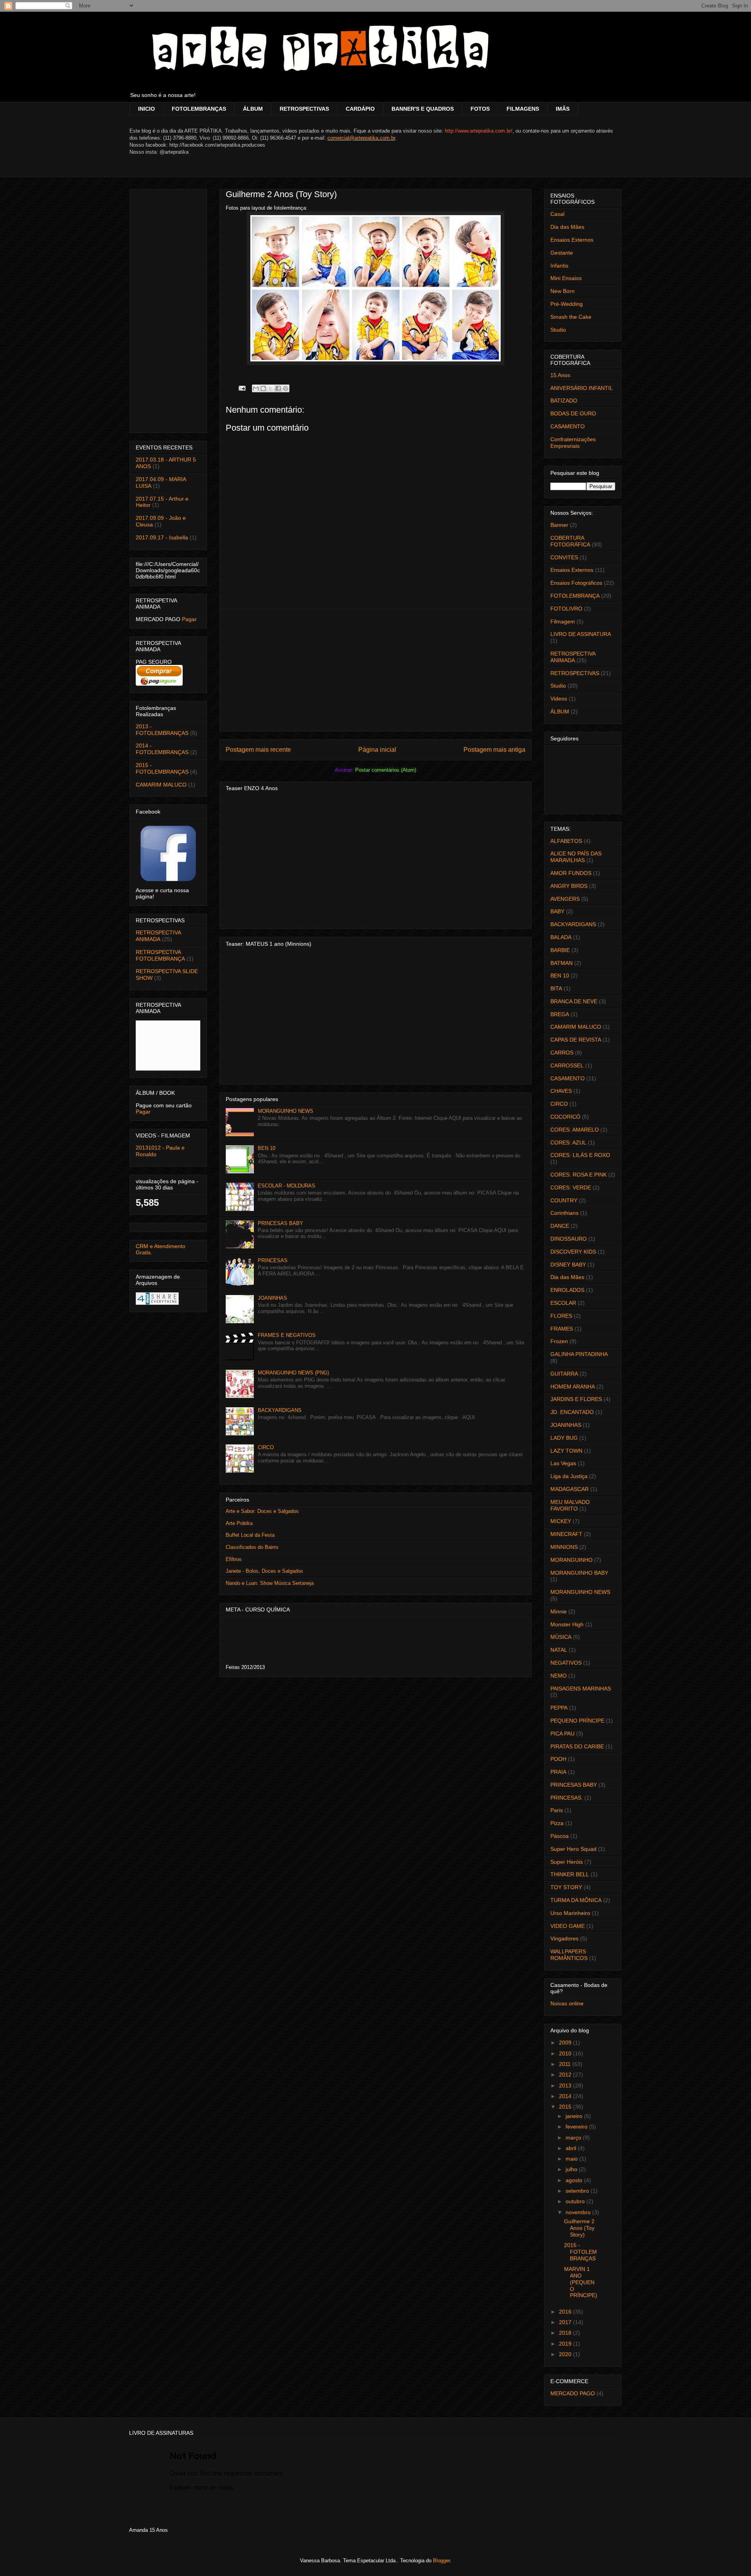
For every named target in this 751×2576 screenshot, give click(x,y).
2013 (566, 2086)
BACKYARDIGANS (280, 1410)
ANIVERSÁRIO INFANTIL (582, 388)
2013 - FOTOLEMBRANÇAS (162, 730)
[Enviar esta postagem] (242, 388)
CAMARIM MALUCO (161, 785)
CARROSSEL (567, 1065)
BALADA (561, 937)
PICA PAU (562, 1734)
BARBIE (560, 950)
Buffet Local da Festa (250, 1535)
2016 (566, 2312)
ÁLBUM (253, 109)
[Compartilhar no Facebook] (278, 388)
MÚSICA (561, 1637)
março (574, 2138)
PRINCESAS (273, 1260)
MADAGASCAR (570, 1489)
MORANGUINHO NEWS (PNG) (293, 1373)
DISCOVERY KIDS (573, 1252)
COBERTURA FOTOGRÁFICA (570, 541)
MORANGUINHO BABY (579, 1573)
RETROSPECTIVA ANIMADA (158, 936)
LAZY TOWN (566, 1451)
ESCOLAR (563, 1303)
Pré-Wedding (567, 304)
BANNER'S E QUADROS (423, 109)
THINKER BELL (570, 1874)
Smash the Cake (571, 317)
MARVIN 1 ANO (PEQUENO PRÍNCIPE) (581, 2282)
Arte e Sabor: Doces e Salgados (262, 1511)
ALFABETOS (566, 841)
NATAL (559, 1650)
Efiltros (234, 1559)
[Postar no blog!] (263, 388)
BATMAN (561, 963)
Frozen (559, 1341)
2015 (566, 2107)
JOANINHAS (272, 1298)
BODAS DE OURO (573, 413)
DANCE (560, 1226)
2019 (566, 2344)
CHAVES (561, 1091)
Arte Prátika (239, 1523)
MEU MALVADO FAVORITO (570, 1505)
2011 (566, 2064)
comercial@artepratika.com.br (361, 138)
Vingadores (564, 1938)
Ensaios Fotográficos (576, 583)
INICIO (146, 109)
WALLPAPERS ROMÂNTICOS (569, 1955)
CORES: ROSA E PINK (579, 1175)
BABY (557, 911)
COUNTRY (564, 1200)
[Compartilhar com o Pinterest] (286, 388)
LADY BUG (564, 1438)
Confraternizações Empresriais (573, 443)
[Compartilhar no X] (271, 388)
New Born (562, 291)
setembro (578, 2191)
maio (572, 2159)
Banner (559, 525)
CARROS (562, 1053)
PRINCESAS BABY (280, 1223)
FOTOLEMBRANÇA (575, 596)
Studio (558, 330)
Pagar (189, 619)
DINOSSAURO (569, 1239)
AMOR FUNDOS (571, 873)
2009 (566, 2042)
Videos (559, 699)
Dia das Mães (567, 227)
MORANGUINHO (571, 1560)
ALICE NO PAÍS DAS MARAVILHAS (576, 857)
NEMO (559, 1676)
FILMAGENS (523, 109)
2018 (566, 2333)
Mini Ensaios (566, 278)
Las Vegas (563, 1463)
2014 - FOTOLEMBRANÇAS (162, 749)
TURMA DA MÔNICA (576, 1900)
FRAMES (562, 1329)
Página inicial (377, 750)
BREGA (560, 1014)
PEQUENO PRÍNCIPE (577, 1721)
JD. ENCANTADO (572, 1412)
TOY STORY (566, 1887)
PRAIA (558, 1772)
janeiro (575, 2116)
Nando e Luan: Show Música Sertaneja (270, 1583)
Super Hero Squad (573, 1849)
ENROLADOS (567, 1290)
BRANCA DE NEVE (574, 1001)
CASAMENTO (568, 426)
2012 (566, 2075)
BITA (556, 988)
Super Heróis (567, 1862)
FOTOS (480, 109)
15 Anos (560, 375)
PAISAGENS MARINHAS (581, 1689)
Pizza (557, 1823)
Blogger (441, 2561)
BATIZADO (564, 401)
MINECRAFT (566, 1534)
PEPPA (559, 1708)
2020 (566, 2354)
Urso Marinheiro (570, 1913)
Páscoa (560, 1836)
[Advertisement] (375, 670)
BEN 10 (267, 1148)
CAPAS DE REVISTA (576, 1040)
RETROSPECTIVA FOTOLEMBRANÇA (160, 955)
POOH (558, 1759)
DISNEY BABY (568, 1265)
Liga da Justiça (569, 1476)
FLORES (561, 1316)
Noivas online (567, 2003)
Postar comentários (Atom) (386, 770)
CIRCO (266, 1447)
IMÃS (563, 109)
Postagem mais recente (258, 750)
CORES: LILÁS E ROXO (580, 1155)
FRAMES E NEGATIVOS (287, 1335)
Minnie (559, 1611)
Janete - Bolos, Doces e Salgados (264, 1571)
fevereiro (577, 2127)
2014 (566, 2096)
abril (572, 2148)
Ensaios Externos (572, 240)
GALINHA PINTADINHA (579, 1354)
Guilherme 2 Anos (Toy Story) (579, 2228)
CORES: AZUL (568, 1142)
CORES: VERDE (571, 1187)
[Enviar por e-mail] (256, 388)
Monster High (567, 1624)
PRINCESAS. (567, 1798)
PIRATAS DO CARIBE (577, 1746)
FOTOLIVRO (566, 609)
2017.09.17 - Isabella (162, 537)
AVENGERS (565, 899)
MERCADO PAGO (573, 2393)
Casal (557, 214)
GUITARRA (564, 1374)
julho (572, 2169)
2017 (566, 2322)
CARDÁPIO (360, 109)
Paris (557, 1810)
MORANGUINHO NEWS (286, 1111)
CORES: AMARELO (575, 1130)
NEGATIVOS (566, 1663)
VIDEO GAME (568, 1926)
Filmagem (563, 622)
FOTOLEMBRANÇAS (199, 109)
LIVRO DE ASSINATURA (581, 634)
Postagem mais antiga (494, 750)
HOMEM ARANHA (573, 1387)
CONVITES (564, 557)
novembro (579, 2212)
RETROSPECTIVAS (304, 109)
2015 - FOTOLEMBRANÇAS (162, 768)
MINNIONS (564, 1547)
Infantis (559, 266)
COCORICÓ (565, 1117)
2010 (566, 2053)
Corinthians (564, 1213)
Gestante (562, 253)
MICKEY (561, 1521)
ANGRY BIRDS (569, 886)
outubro (576, 2201)
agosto (575, 2180)
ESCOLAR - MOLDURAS (287, 1186)
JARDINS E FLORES (576, 1399)
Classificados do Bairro (252, 1547)
